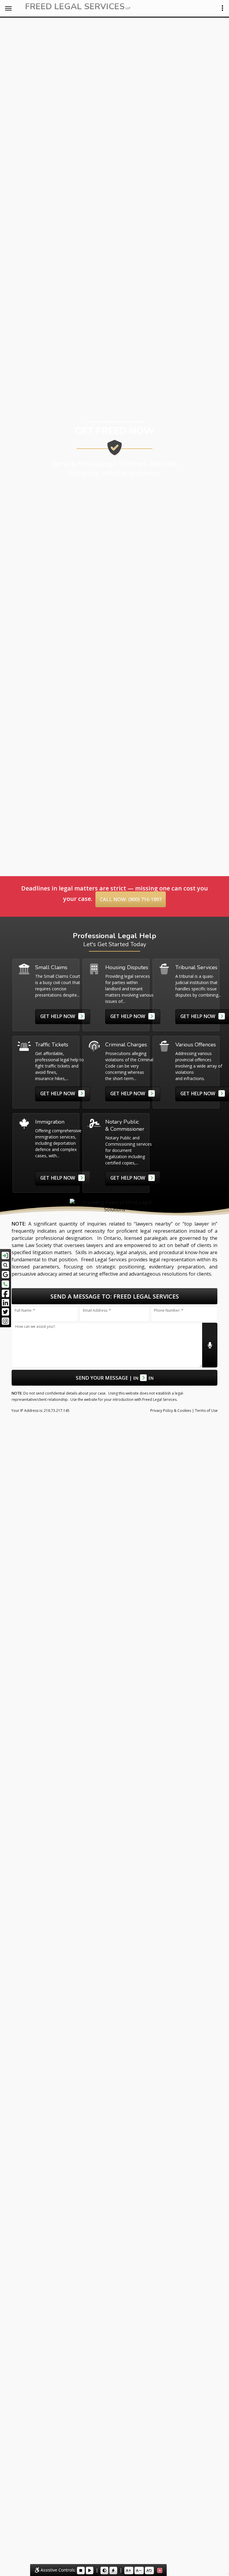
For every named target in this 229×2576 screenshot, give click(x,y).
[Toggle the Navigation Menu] (8, 8)
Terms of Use (206, 1411)
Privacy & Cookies (171, 1411)
